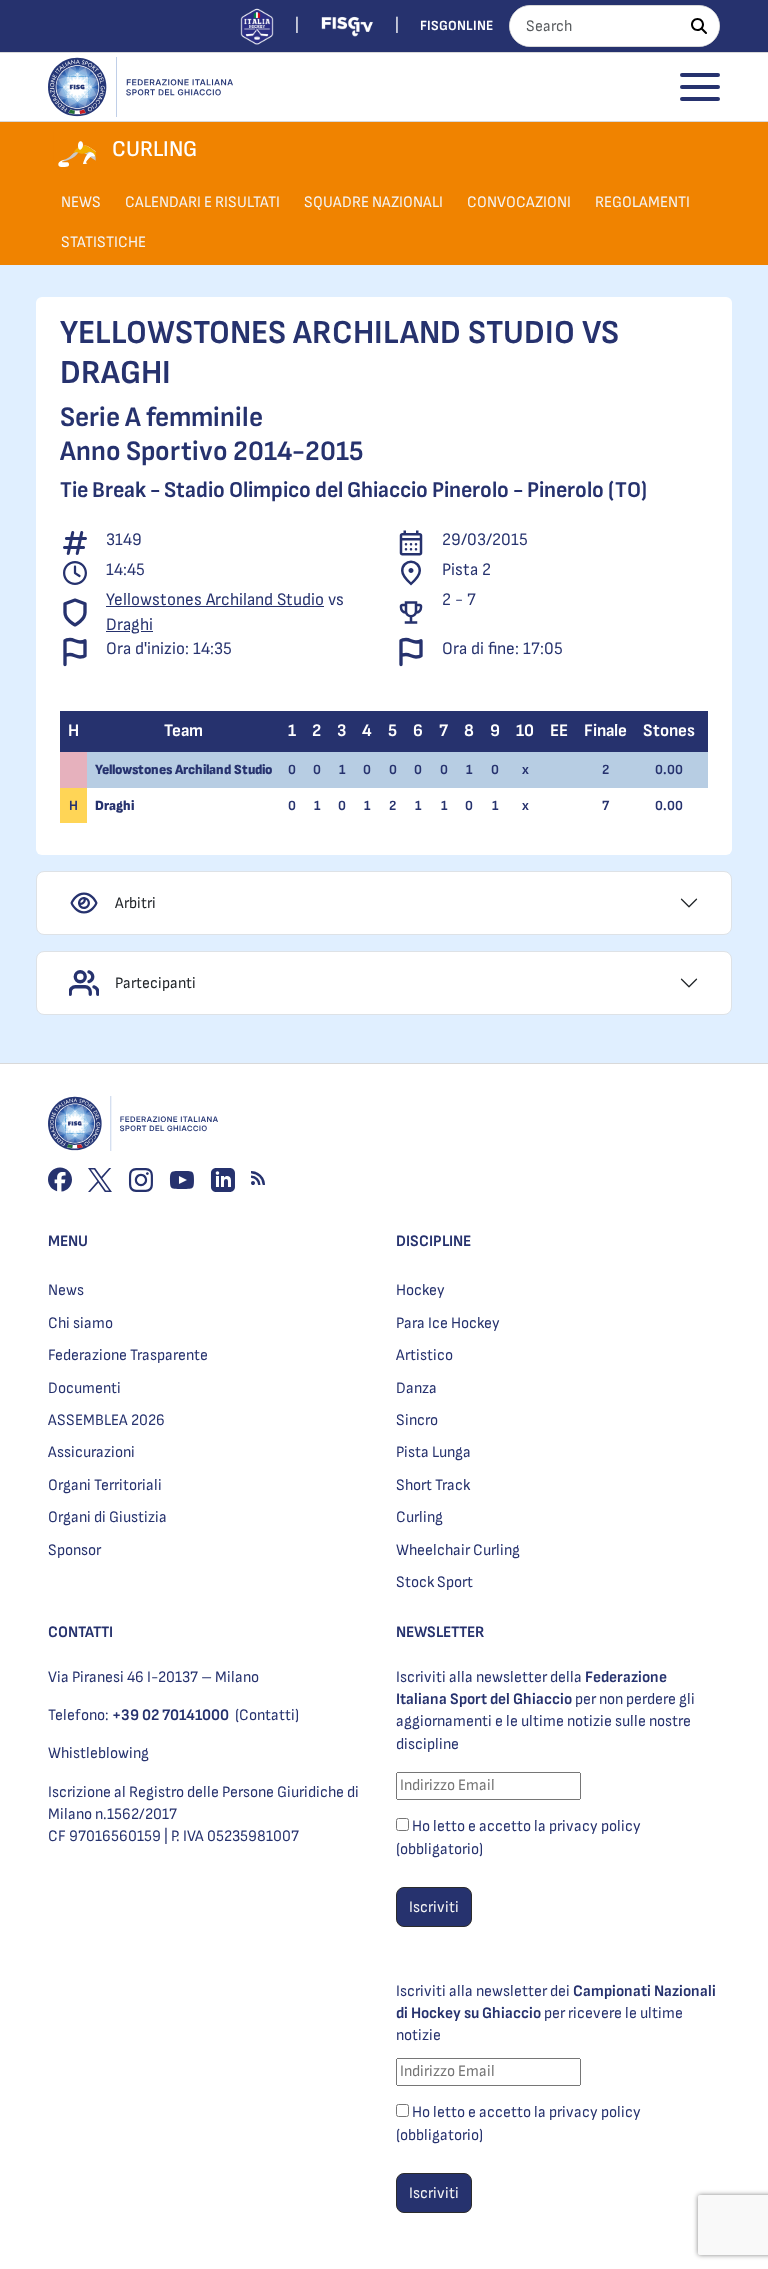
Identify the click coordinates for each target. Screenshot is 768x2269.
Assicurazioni (91, 1452)
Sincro (417, 1420)
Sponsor (74, 1550)
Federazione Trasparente (128, 1355)
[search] (699, 26)
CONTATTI (80, 1632)
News (66, 1290)
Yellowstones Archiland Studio (215, 599)
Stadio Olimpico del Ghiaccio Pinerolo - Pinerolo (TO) (405, 490)
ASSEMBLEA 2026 (106, 1420)
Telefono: (138, 1715)
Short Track (433, 1485)
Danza (416, 1388)
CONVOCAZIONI (519, 202)
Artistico (424, 1355)
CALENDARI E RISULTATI (202, 202)
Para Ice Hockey (448, 1323)
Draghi (129, 624)
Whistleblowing (98, 1753)
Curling (419, 1517)
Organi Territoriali (105, 1485)
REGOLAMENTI (642, 202)
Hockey (420, 1290)
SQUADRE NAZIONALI (373, 202)
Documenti (84, 1388)
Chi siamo (80, 1323)
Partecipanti (155, 983)
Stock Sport (434, 1582)
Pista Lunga (433, 1452)
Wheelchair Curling (458, 1550)
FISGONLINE (456, 25)
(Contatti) (267, 1715)
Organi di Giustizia (107, 1517)
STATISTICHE (103, 242)
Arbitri (135, 903)
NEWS (81, 202)
